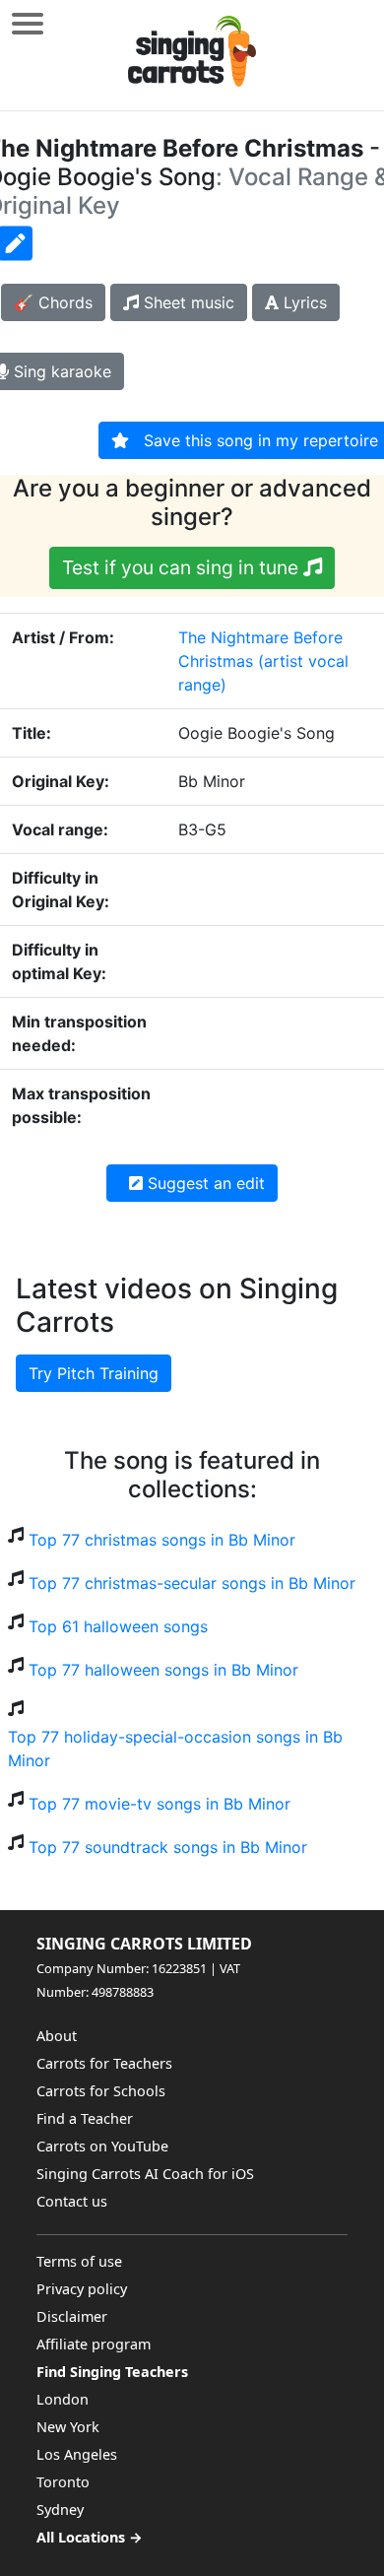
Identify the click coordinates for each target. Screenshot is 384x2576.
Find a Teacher (85, 2118)
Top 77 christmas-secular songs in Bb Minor (192, 1583)
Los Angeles (77, 2454)
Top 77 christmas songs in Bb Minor (162, 1540)
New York (68, 2427)
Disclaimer (72, 2316)
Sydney (60, 2510)
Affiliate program (94, 2344)
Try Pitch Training (94, 1373)
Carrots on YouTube (102, 2146)
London (63, 2399)
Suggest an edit (204, 1183)
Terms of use (79, 2261)
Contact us (72, 2201)
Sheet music (187, 302)
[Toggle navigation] (28, 23)
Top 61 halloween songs (118, 1626)
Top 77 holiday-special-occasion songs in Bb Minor (175, 1749)
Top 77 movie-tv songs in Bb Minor (160, 1804)
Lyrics (303, 302)
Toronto (63, 2482)
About (57, 2036)
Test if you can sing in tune (183, 567)
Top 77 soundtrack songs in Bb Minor (168, 1847)
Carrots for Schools (101, 2091)
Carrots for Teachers (104, 2063)
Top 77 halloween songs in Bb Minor (163, 1670)
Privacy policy (82, 2289)
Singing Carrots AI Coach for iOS (145, 2174)
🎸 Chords (53, 302)
